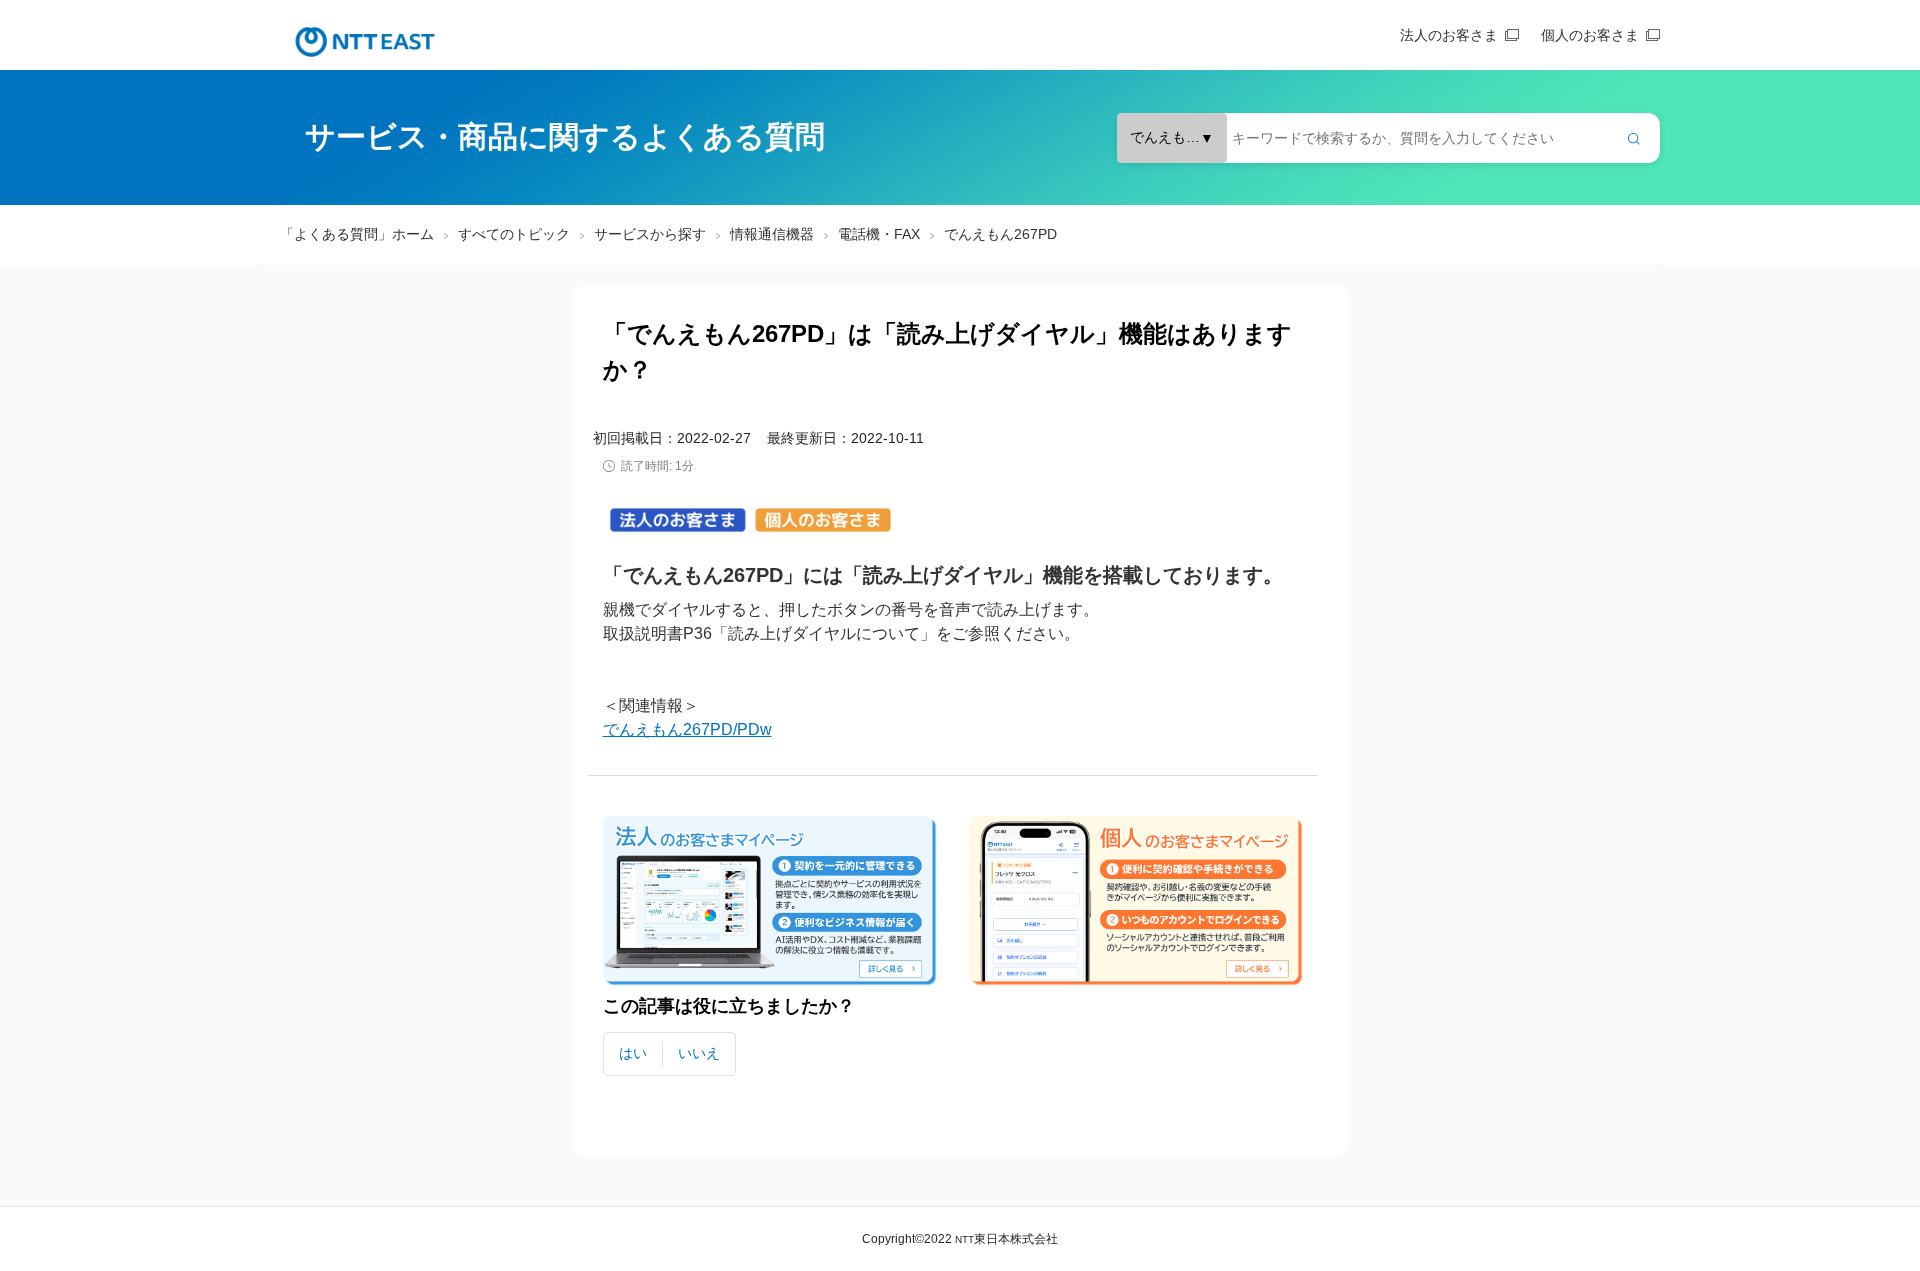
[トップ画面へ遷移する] (365, 42)
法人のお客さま (1449, 35)
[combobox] (1388, 138)
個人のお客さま (1590, 35)
